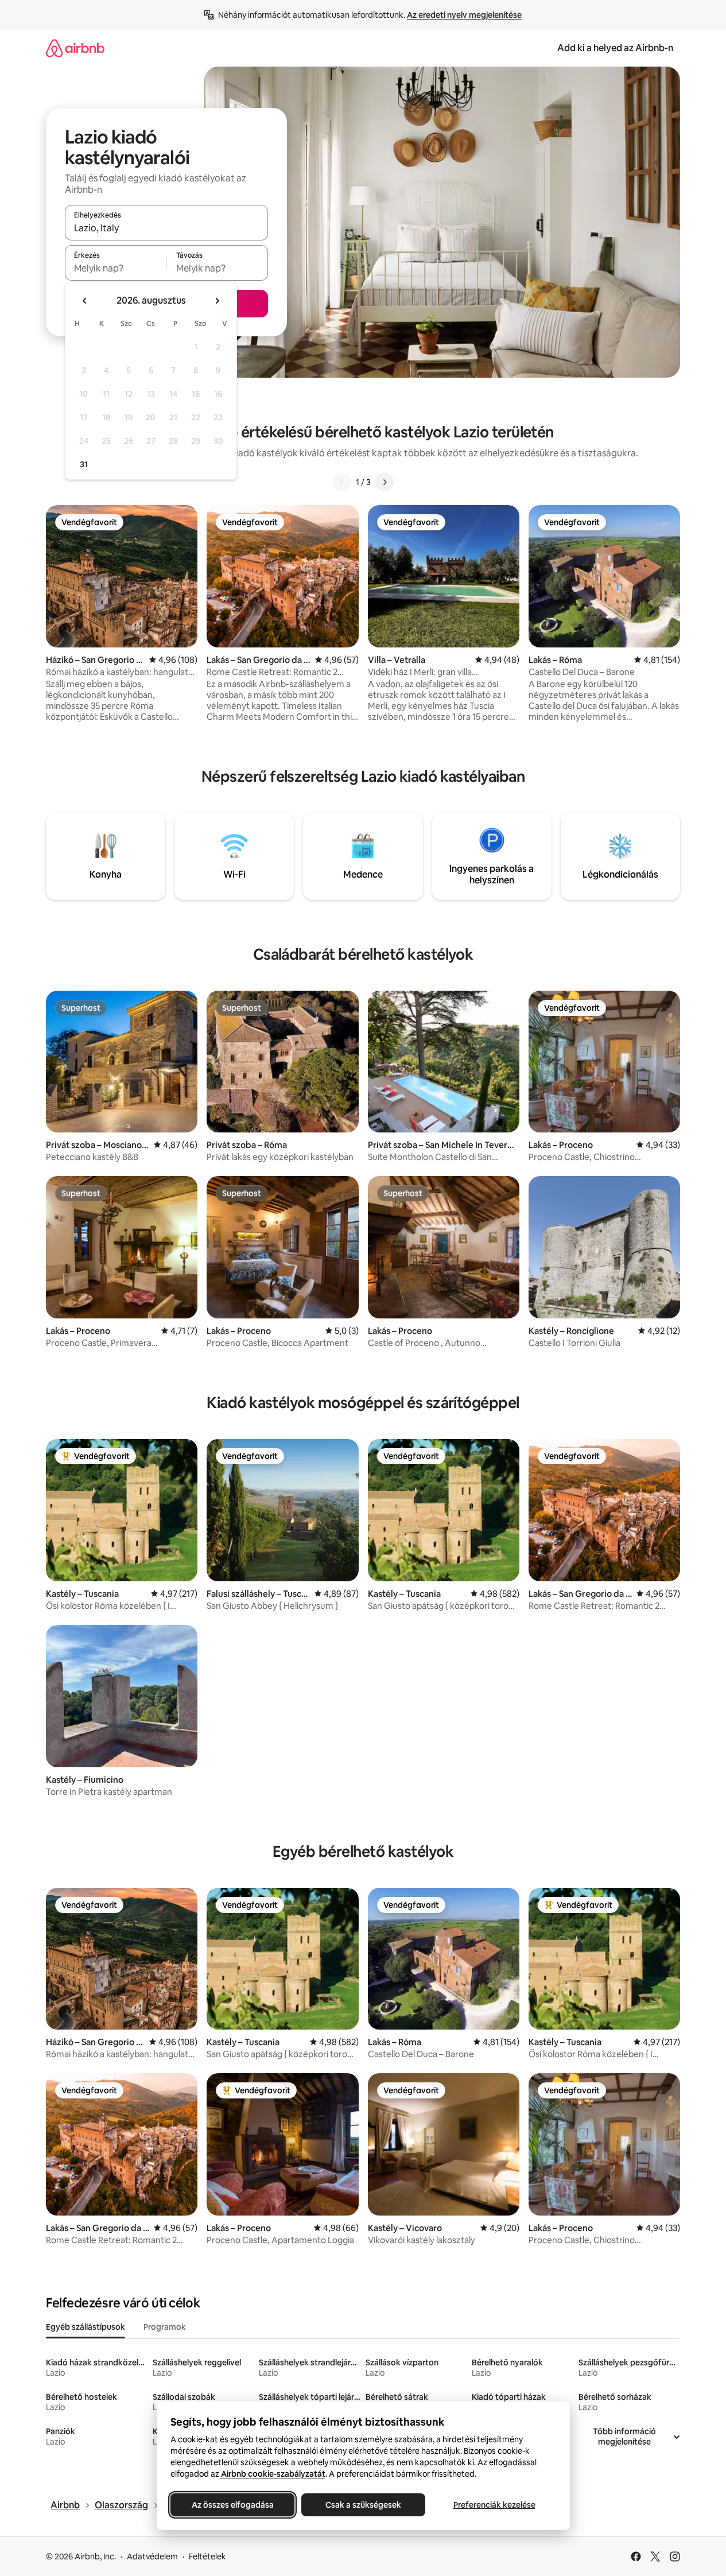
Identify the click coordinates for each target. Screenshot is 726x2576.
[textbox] (116, 268)
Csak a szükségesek (363, 2505)
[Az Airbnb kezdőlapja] (75, 48)
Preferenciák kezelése (494, 2505)
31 (84, 464)
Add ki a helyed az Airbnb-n (615, 48)
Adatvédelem (152, 2556)
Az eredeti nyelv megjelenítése (464, 15)
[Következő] (385, 482)
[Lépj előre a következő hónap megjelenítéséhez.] (217, 301)
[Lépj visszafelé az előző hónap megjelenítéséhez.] (85, 301)
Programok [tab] (165, 2327)
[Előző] (342, 482)
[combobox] (166, 228)
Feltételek (207, 2556)
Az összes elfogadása (232, 2505)
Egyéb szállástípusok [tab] (86, 2327)
